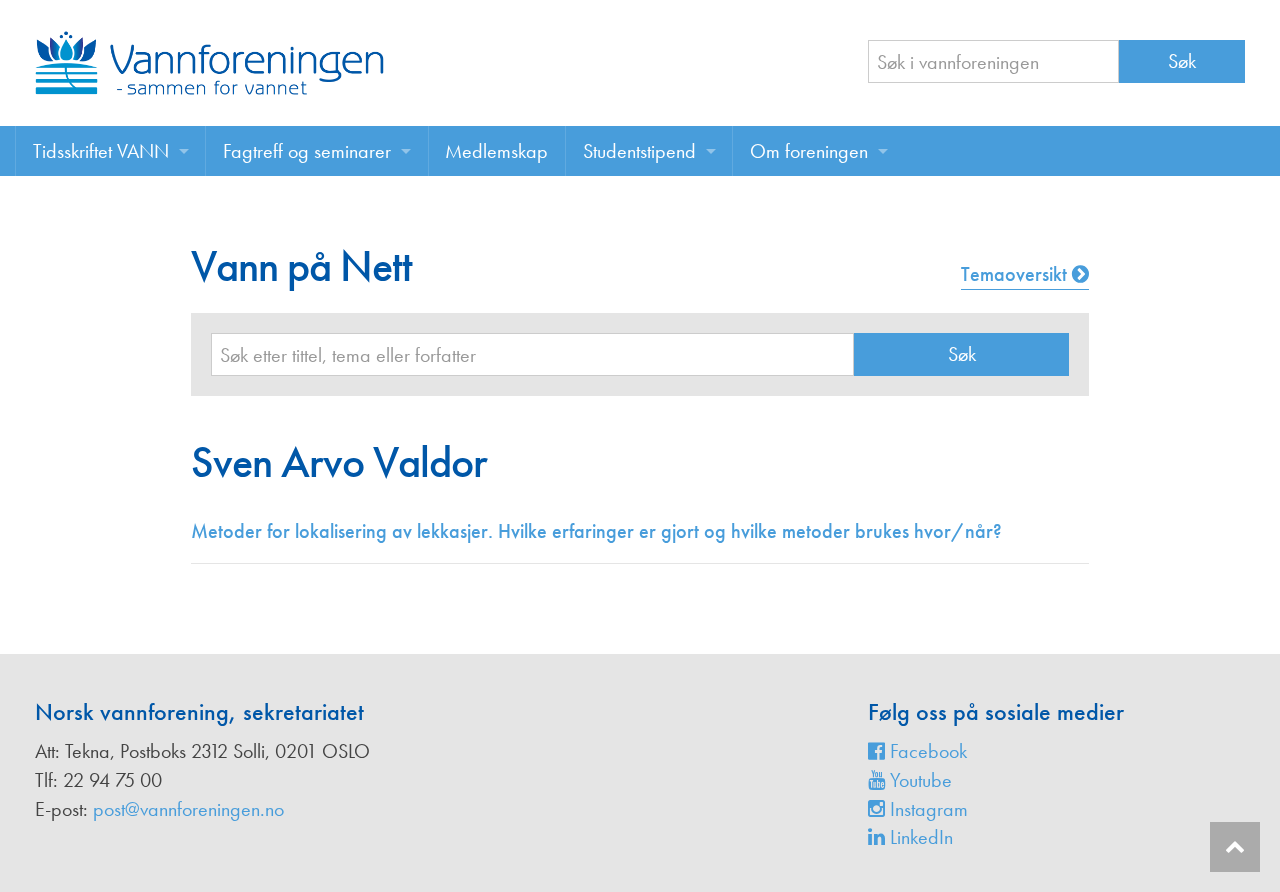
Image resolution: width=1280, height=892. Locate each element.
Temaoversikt (1016, 274)
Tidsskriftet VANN (101, 151)
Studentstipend (639, 151)
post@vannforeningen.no (188, 809)
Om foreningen (809, 151)
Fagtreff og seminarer (307, 151)
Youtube (918, 780)
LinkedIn (919, 837)
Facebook (926, 751)
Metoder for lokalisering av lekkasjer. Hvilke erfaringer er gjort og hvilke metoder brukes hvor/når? (596, 531)
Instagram (926, 809)
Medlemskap (496, 151)
